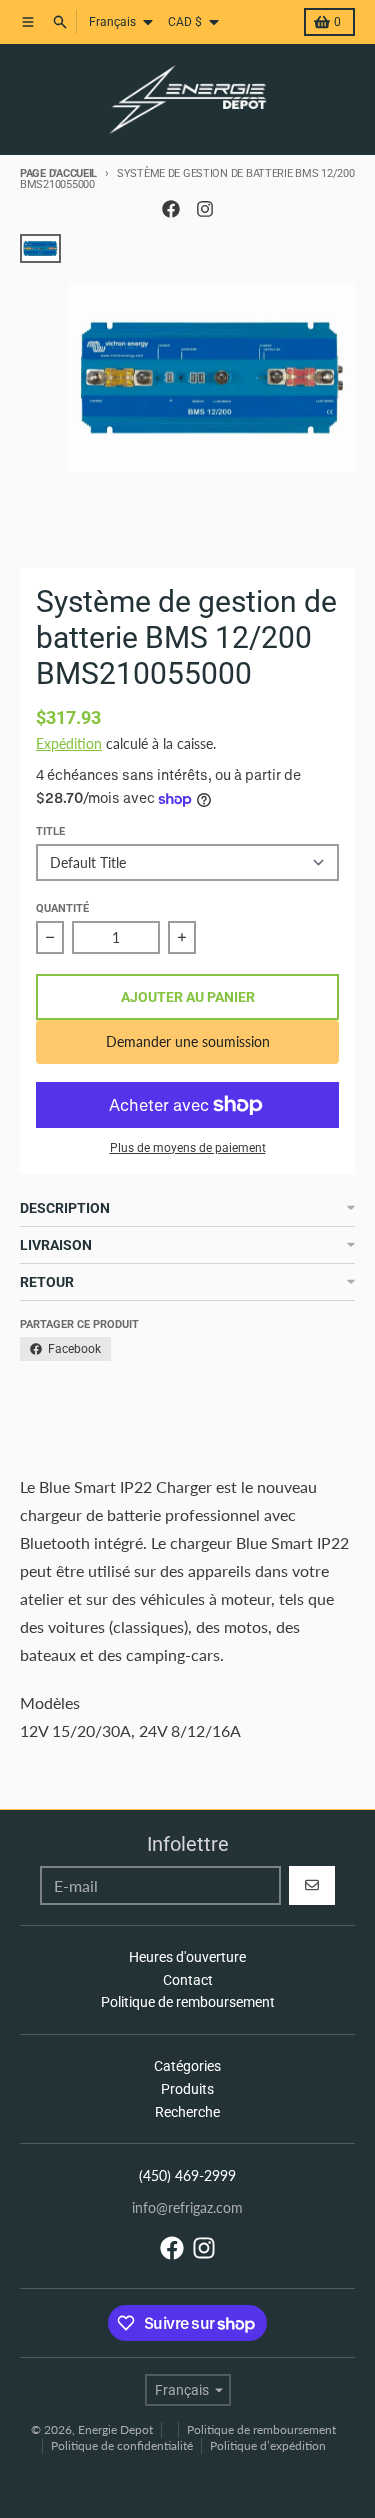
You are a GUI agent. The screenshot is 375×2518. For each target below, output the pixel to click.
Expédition (69, 743)
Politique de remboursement (261, 2429)
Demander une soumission (188, 1041)
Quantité (62, 908)
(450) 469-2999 (187, 2175)
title (50, 831)
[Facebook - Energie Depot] (171, 209)
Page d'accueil (58, 173)
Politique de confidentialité (122, 2445)
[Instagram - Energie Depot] (205, 209)
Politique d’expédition (268, 2445)
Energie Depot (115, 2429)
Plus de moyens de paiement (188, 1148)
